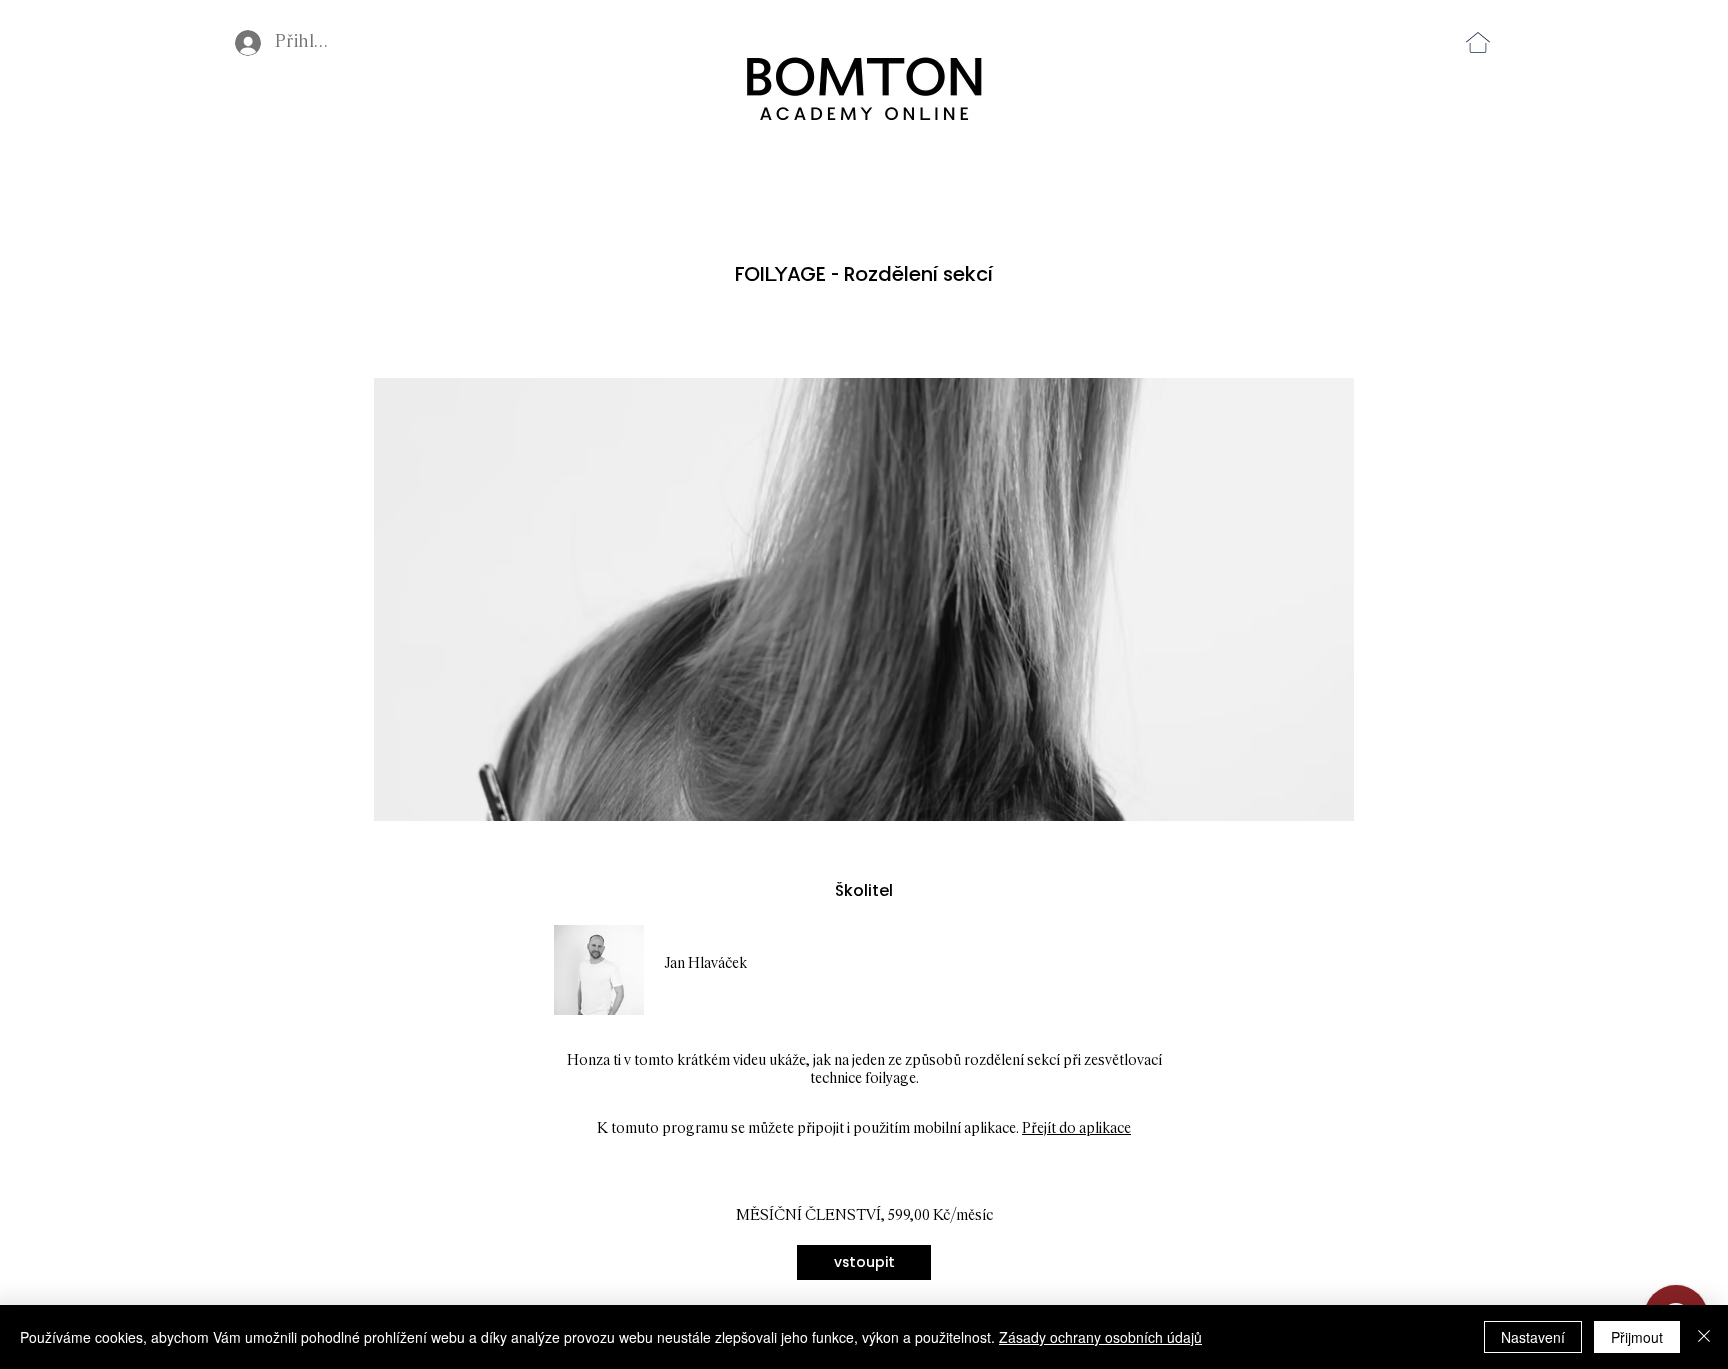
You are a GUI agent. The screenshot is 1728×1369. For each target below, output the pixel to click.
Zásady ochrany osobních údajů (1100, 1337)
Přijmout (1637, 1337)
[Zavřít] (1704, 1337)
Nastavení (1533, 1337)
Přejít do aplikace (1076, 1128)
